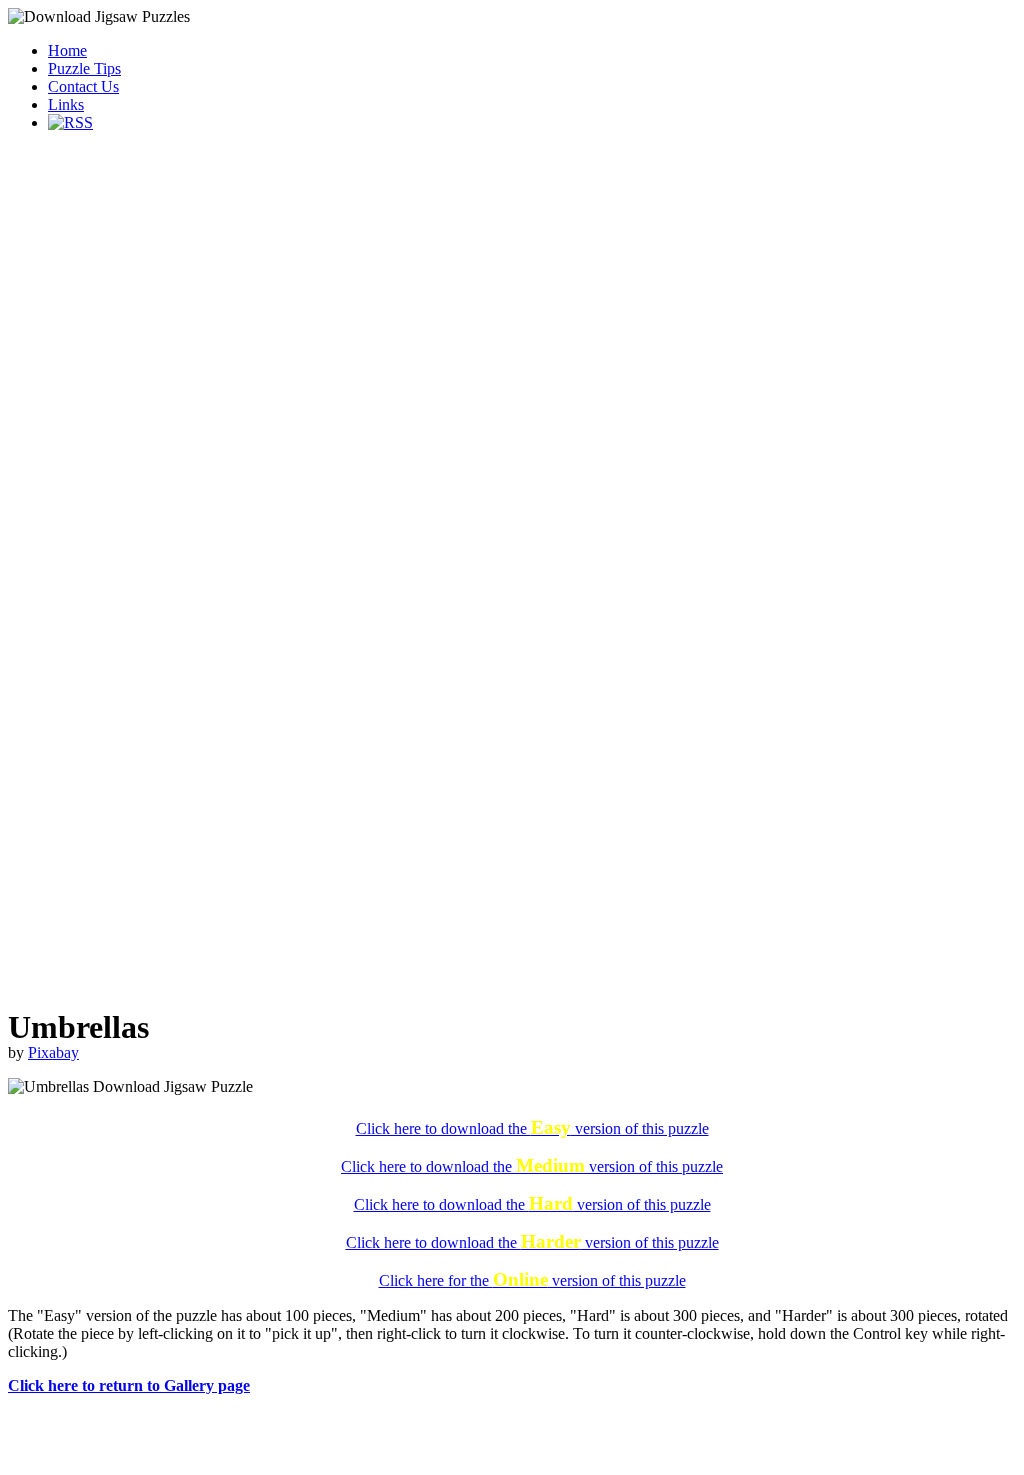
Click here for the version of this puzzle (532, 1280)
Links (66, 104)
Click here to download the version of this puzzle (532, 1128)
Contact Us (83, 86)
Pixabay (53, 1052)
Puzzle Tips (84, 68)
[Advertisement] (512, 288)
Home (67, 50)
